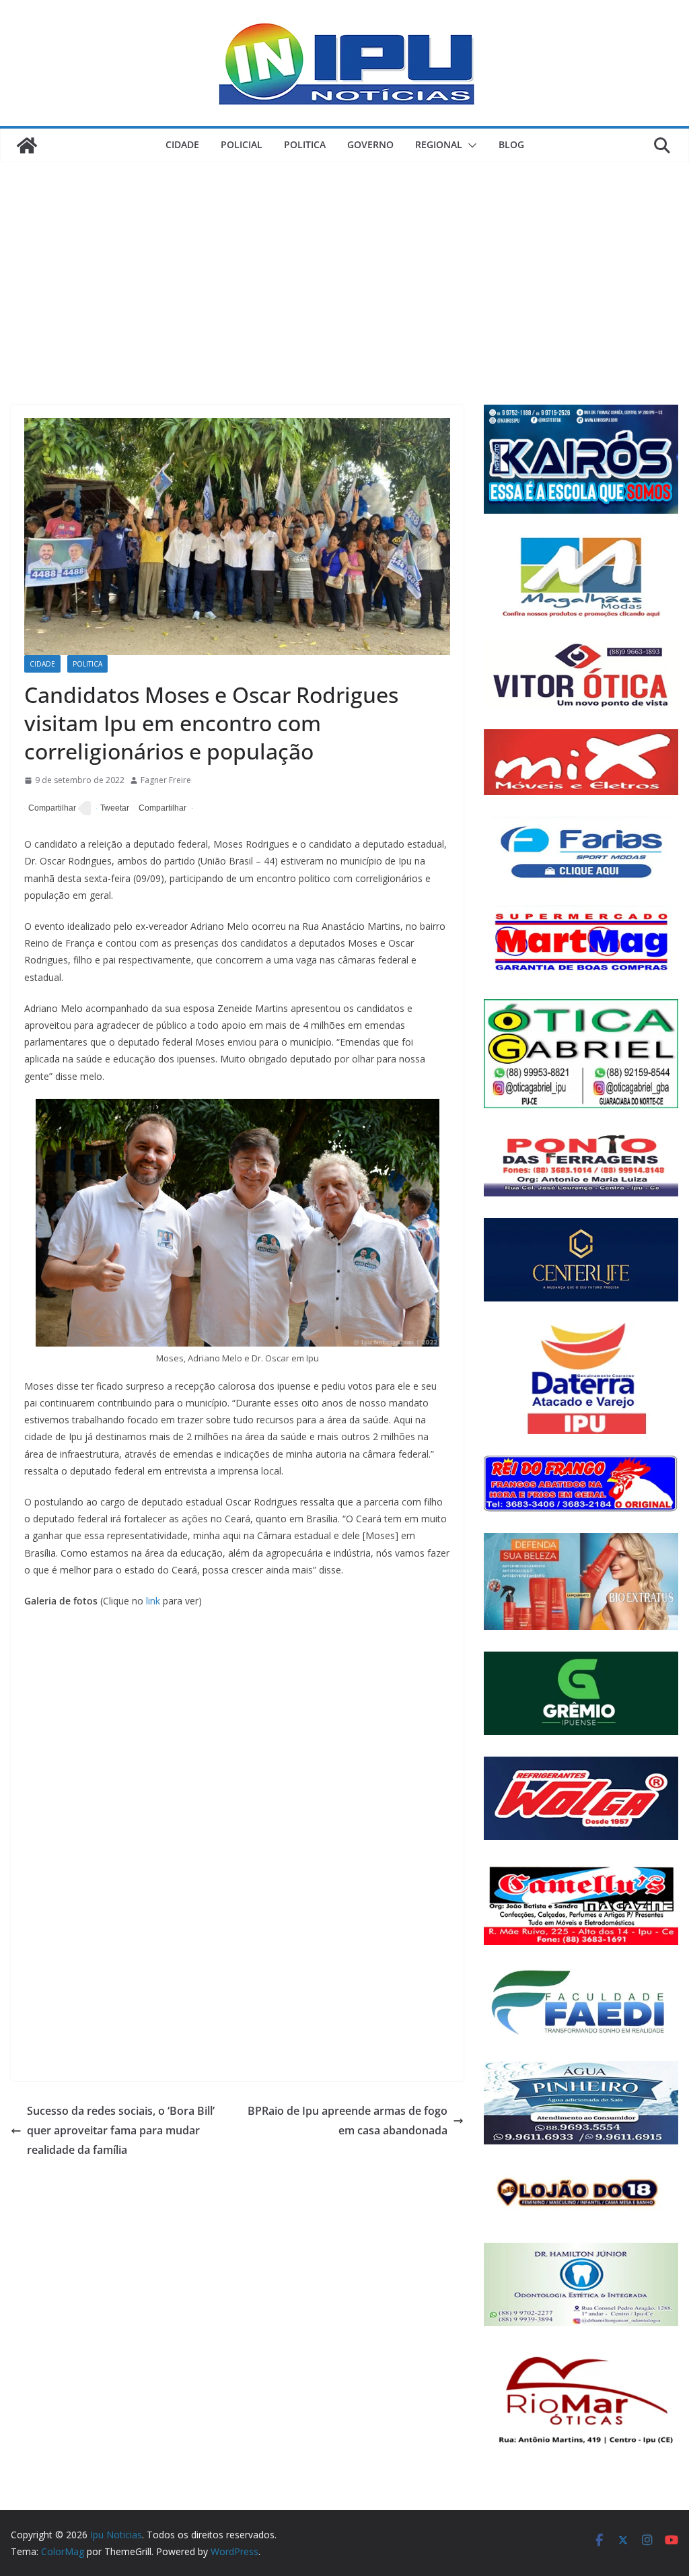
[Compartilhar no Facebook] (50, 809)
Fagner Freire (166, 780)
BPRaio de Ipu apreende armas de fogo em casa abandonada (348, 2121)
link (153, 1601)
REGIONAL (439, 144)
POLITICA (305, 144)
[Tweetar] (113, 809)
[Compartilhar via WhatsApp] (160, 809)
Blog (511, 144)
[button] (470, 145)
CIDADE (182, 144)
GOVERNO (370, 144)
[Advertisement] (344, 263)
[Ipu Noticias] (27, 145)
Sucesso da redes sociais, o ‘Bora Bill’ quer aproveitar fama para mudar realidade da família (121, 2130)
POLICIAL (242, 144)
